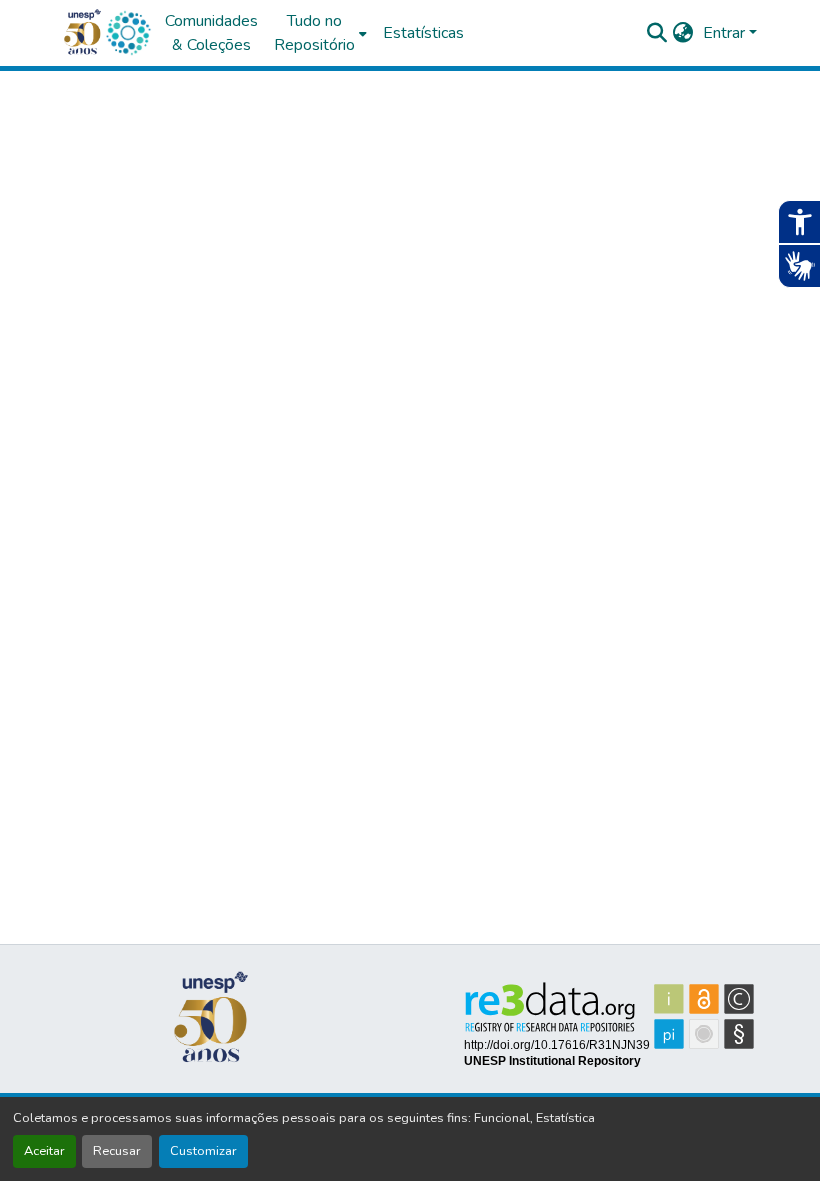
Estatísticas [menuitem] (423, 33)
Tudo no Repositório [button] (314, 33)
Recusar (117, 1151)
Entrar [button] (726, 33)
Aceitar (44, 1151)
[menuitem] (320, 33)
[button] (128, 33)
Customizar (203, 1151)
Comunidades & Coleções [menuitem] (211, 33)
